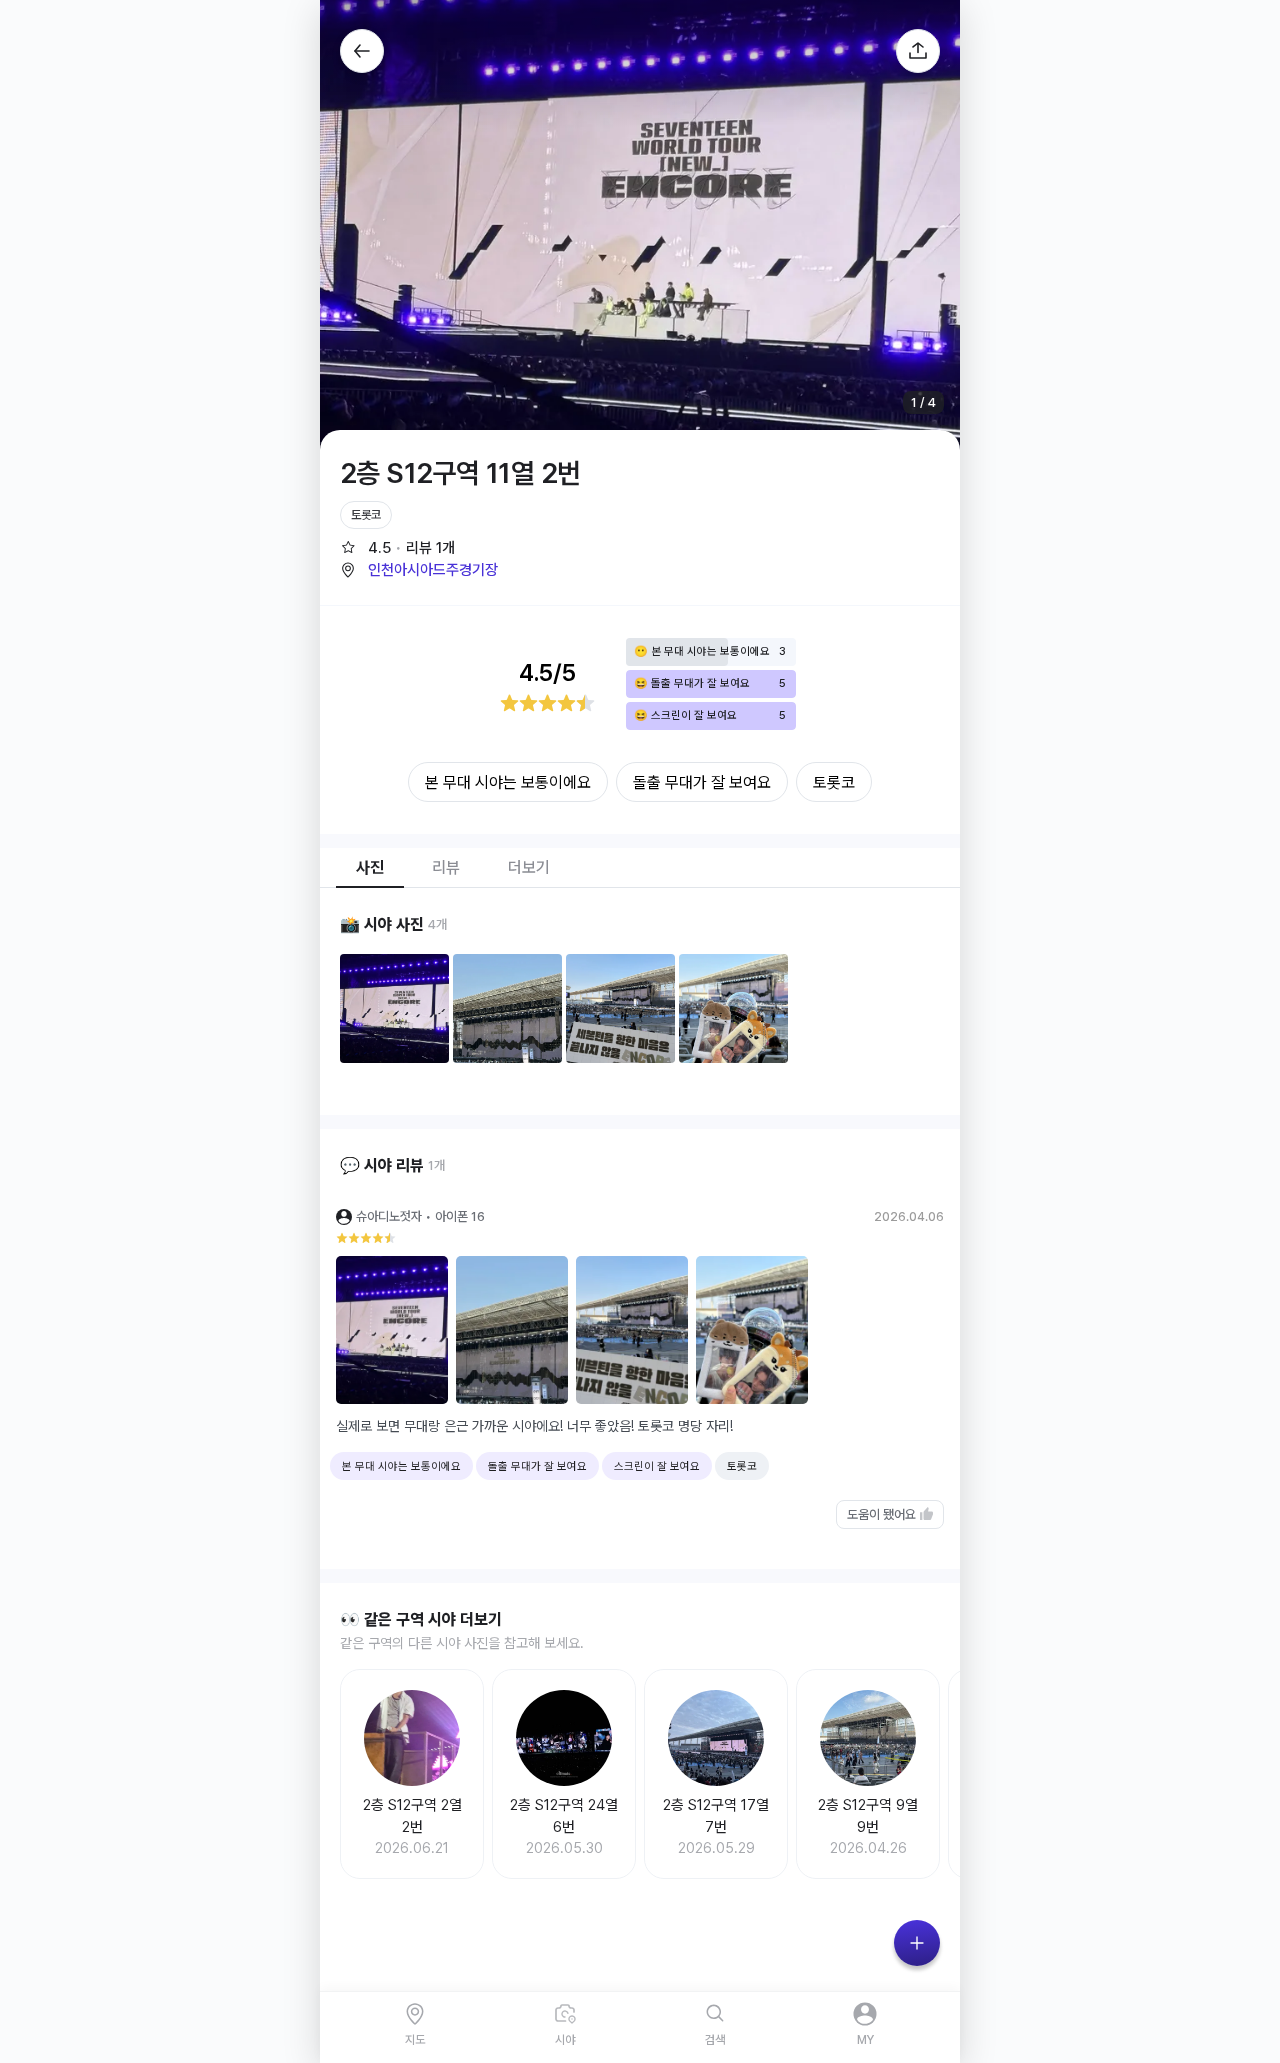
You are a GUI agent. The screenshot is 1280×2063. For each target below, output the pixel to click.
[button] (419, 570)
